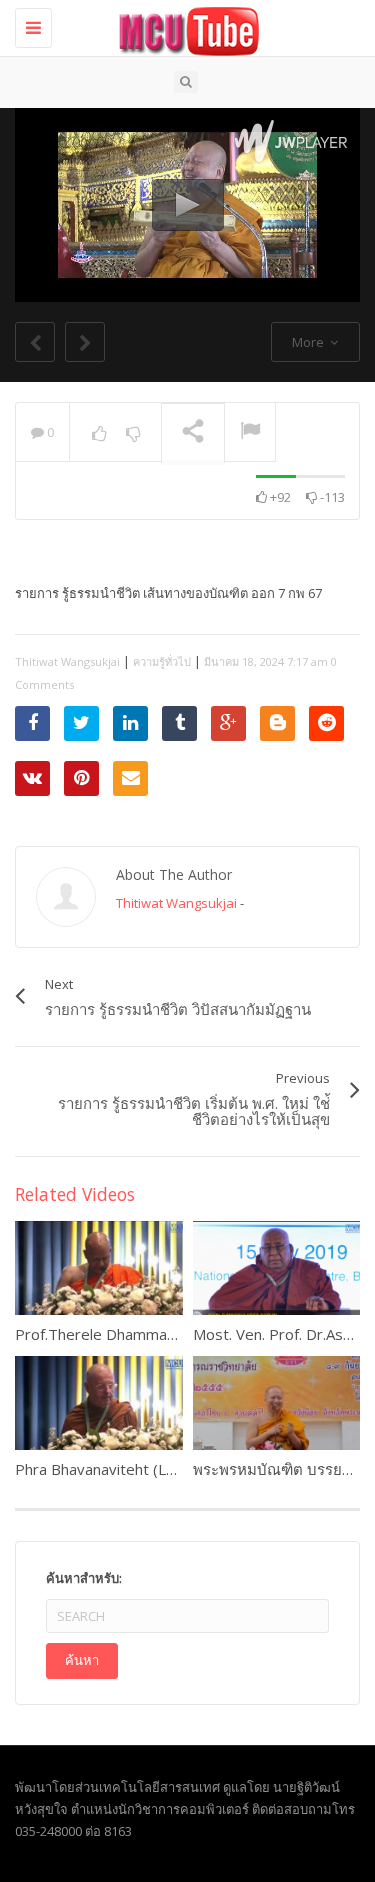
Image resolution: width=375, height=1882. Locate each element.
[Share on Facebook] (32, 723)
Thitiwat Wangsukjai (67, 661)
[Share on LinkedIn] (130, 723)
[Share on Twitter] (81, 723)
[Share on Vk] (32, 778)
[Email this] (130, 778)
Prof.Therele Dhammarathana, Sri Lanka (151, 1334)
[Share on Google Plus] (228, 723)
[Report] (250, 433)
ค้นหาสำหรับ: (84, 1578)
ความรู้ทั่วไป (162, 661)
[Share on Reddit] (326, 723)
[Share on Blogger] (277, 723)
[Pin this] (81, 778)
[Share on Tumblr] (179, 723)
